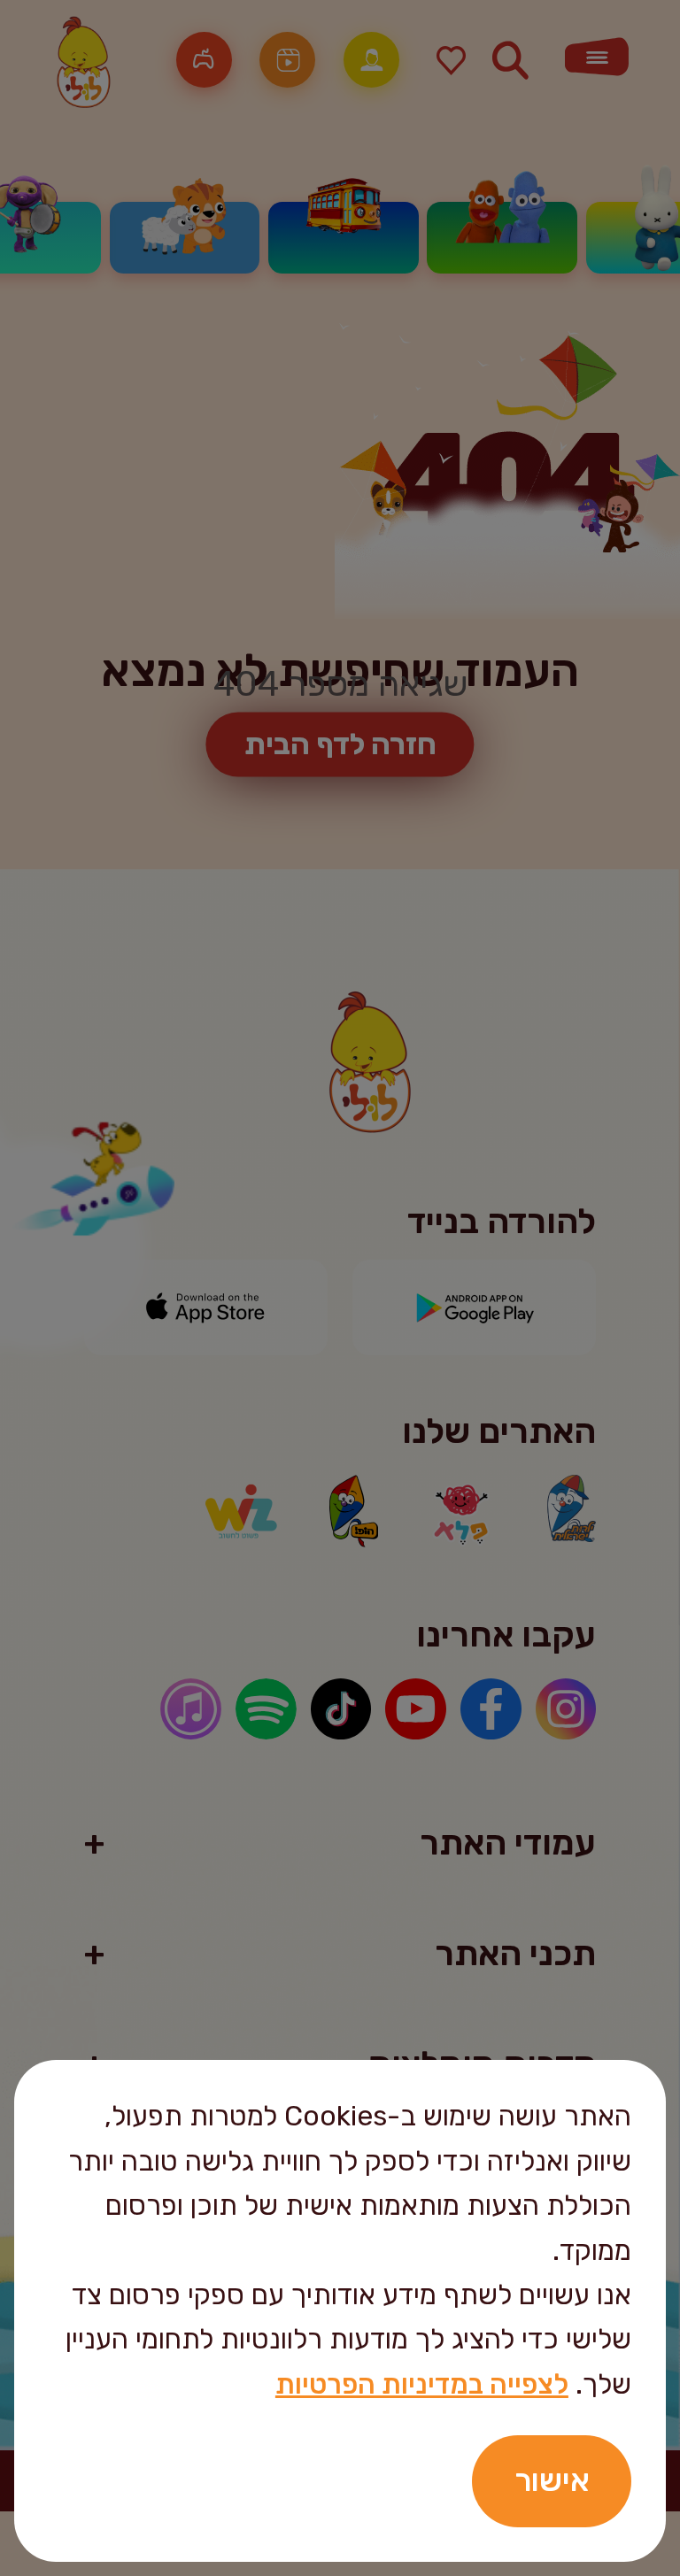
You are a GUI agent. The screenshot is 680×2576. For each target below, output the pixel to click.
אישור (552, 2480)
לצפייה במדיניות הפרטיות (422, 2384)
